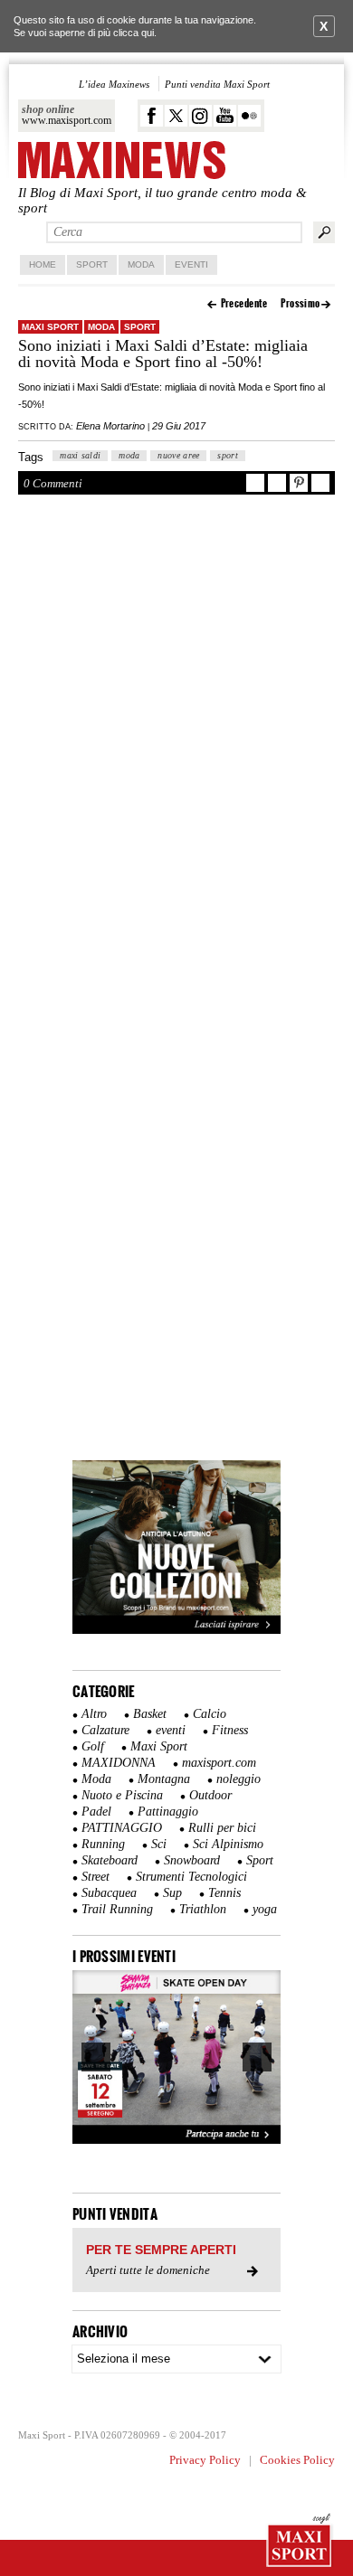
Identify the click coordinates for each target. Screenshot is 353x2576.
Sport (92, 264)
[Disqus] (176, 753)
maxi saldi (80, 455)
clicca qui (134, 33)
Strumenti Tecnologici (191, 1877)
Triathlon (203, 1909)
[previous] (96, 2057)
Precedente (244, 303)
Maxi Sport (50, 327)
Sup (172, 1893)
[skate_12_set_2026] (176, 2057)
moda (129, 455)
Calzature (105, 1730)
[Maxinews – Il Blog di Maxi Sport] (122, 161)
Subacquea (109, 1893)
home (43, 264)
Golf (93, 1746)
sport (228, 455)
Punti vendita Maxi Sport (217, 84)
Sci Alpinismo (228, 1844)
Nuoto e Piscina (122, 1795)
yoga (265, 1909)
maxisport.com (219, 1763)
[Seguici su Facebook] (152, 116)
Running (103, 1844)
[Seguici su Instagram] (200, 116)
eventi (171, 1730)
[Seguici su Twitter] (176, 116)
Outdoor (210, 1795)
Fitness (230, 1730)
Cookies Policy (297, 2460)
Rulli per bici (222, 1828)
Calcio (210, 1714)
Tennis (224, 1893)
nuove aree (178, 455)
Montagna (164, 1779)
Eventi (191, 264)
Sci (159, 1844)
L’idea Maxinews (114, 84)
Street (95, 1877)
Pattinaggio (168, 1812)
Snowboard (192, 1860)
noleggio (239, 1779)
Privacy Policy (205, 2460)
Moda (141, 264)
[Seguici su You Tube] (225, 116)
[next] (257, 2057)
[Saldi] (176, 1630)
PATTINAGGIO (122, 1828)
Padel (96, 1812)
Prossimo (301, 303)
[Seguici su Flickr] (249, 116)
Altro (94, 1714)
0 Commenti (53, 483)
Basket (150, 1714)
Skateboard (110, 1860)
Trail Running (117, 1909)
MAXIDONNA (119, 1763)
